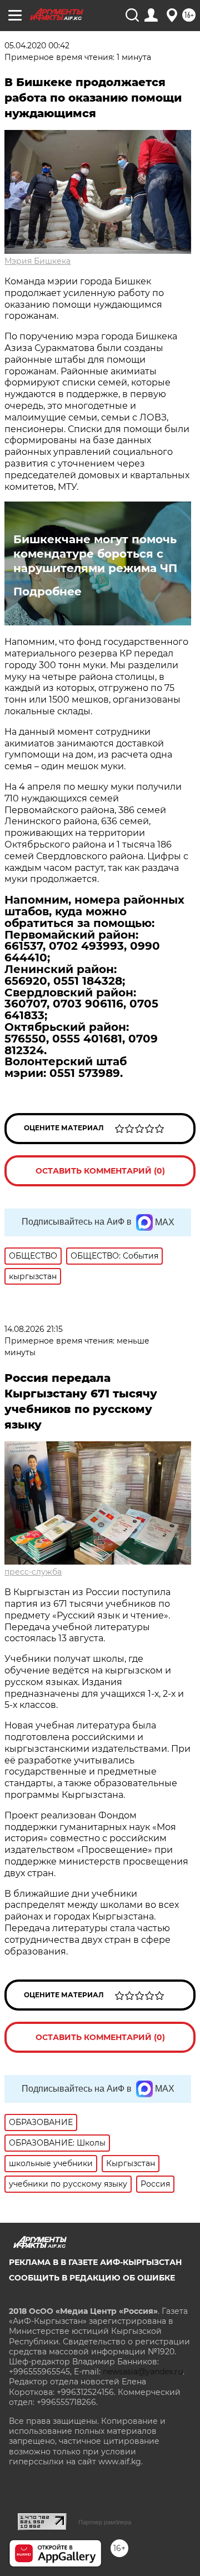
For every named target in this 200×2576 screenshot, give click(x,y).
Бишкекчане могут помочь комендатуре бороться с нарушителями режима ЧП (95, 554)
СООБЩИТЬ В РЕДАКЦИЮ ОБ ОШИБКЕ (92, 2278)
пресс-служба (33, 1572)
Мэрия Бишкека (37, 261)
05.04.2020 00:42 (37, 46)
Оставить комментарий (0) (100, 1171)
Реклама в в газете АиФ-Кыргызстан (95, 2262)
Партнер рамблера (105, 2522)
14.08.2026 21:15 (34, 1329)
